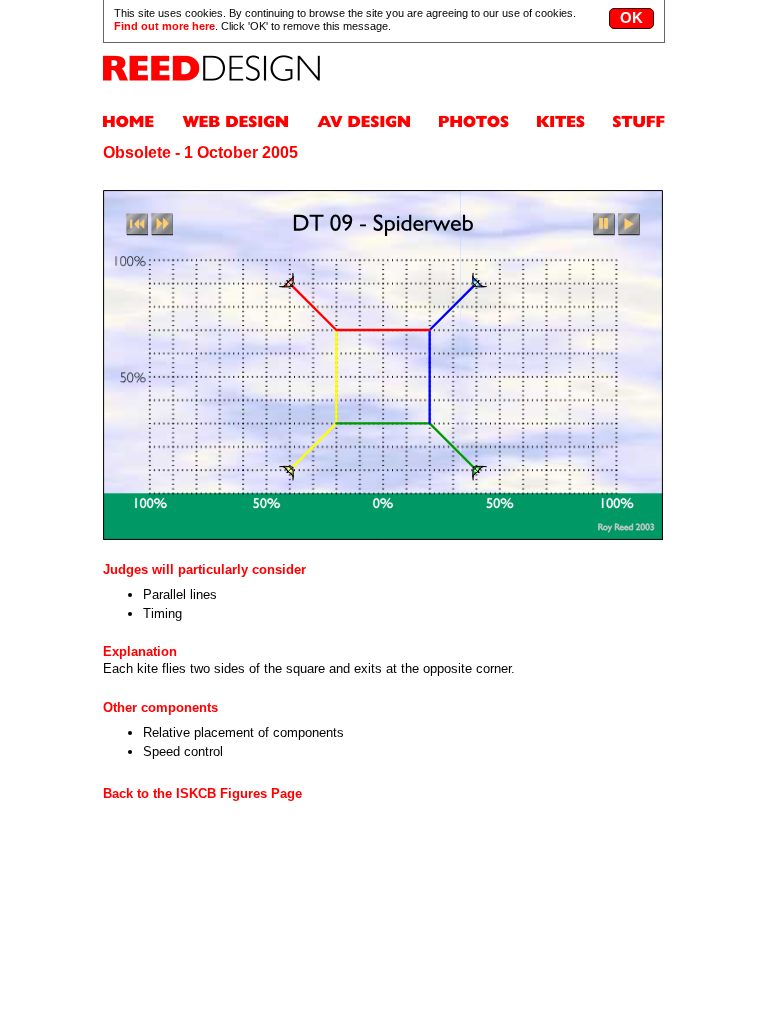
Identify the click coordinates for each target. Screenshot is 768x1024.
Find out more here (164, 26)
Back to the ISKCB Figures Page (202, 793)
